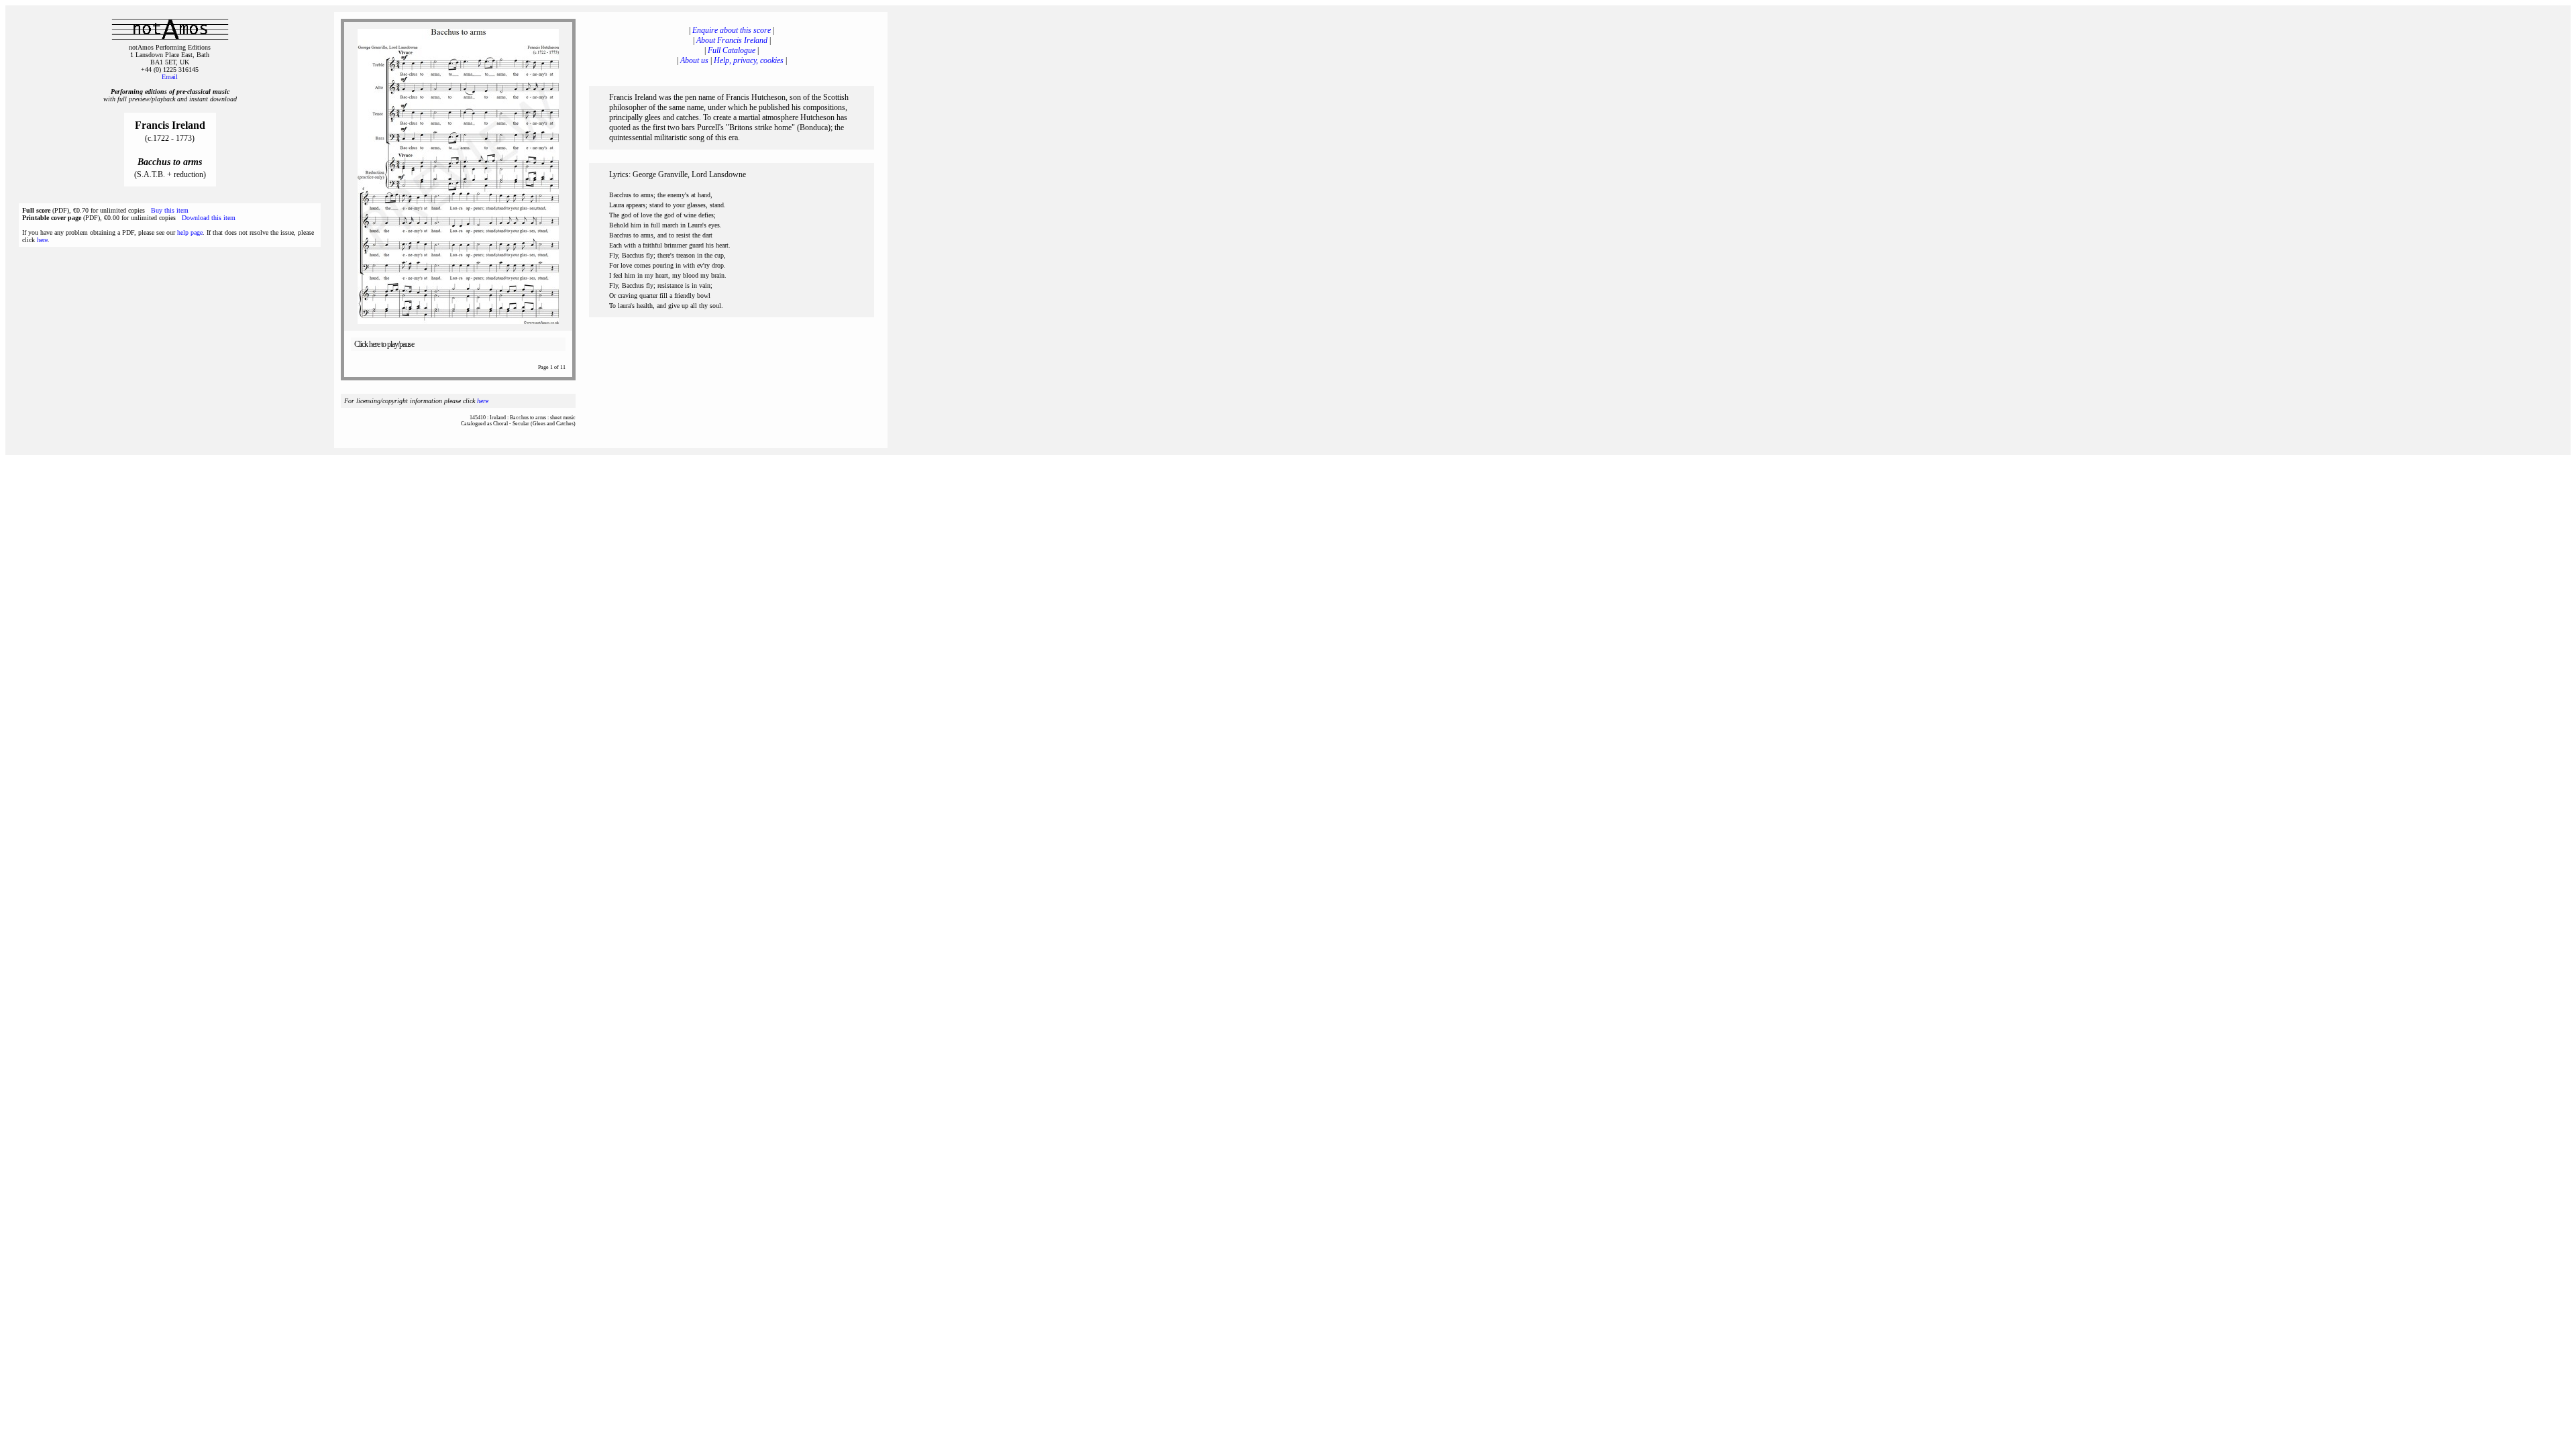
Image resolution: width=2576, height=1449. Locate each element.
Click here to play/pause (384, 344)
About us (694, 60)
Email (170, 77)
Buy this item (170, 210)
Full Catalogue (732, 50)
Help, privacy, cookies (749, 60)
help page (190, 232)
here (42, 240)
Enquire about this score (732, 30)
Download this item (209, 218)
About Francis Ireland (732, 40)
